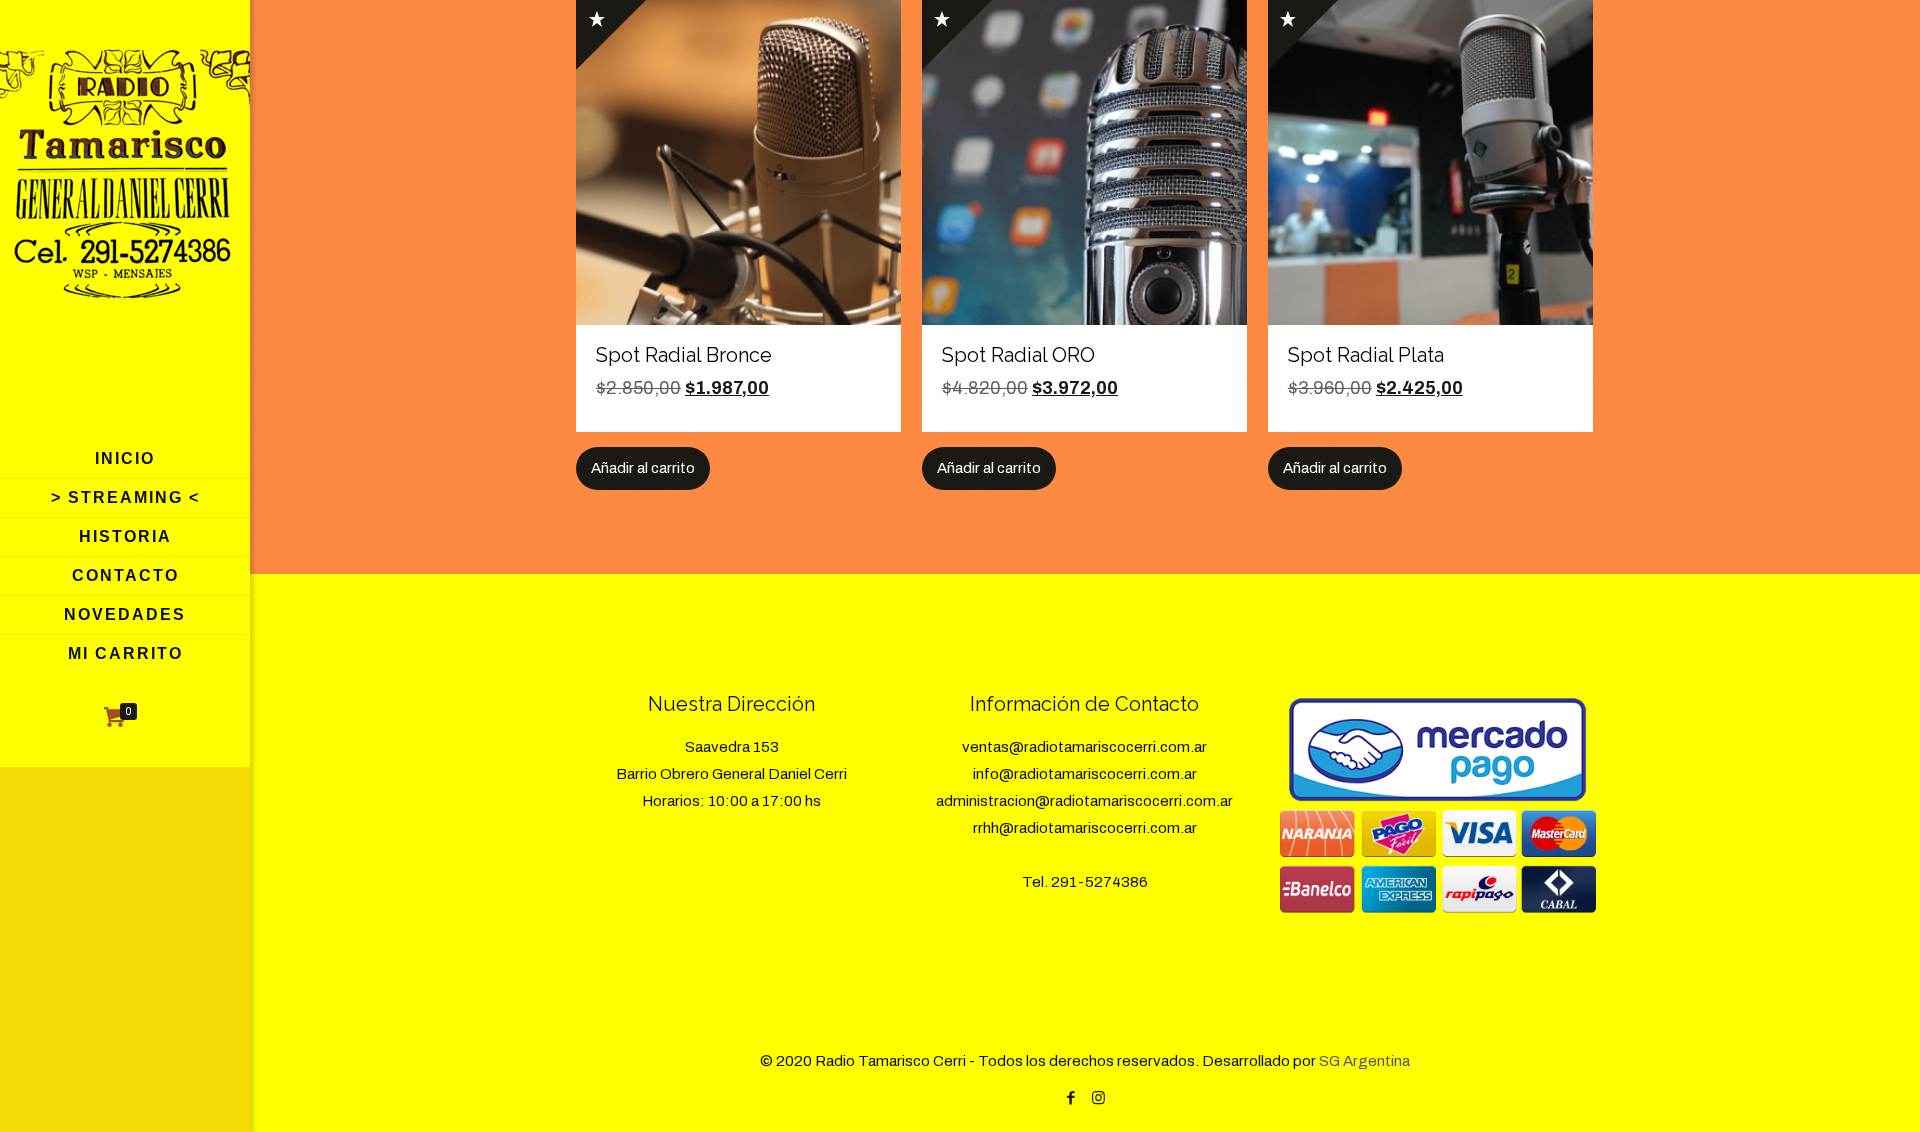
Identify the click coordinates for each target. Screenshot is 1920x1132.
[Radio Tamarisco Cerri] (125, 220)
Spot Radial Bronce (684, 355)
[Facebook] (1071, 1098)
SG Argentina (1364, 1061)
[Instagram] (1098, 1098)
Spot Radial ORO (1018, 355)
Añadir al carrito (643, 468)
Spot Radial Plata (1366, 355)
